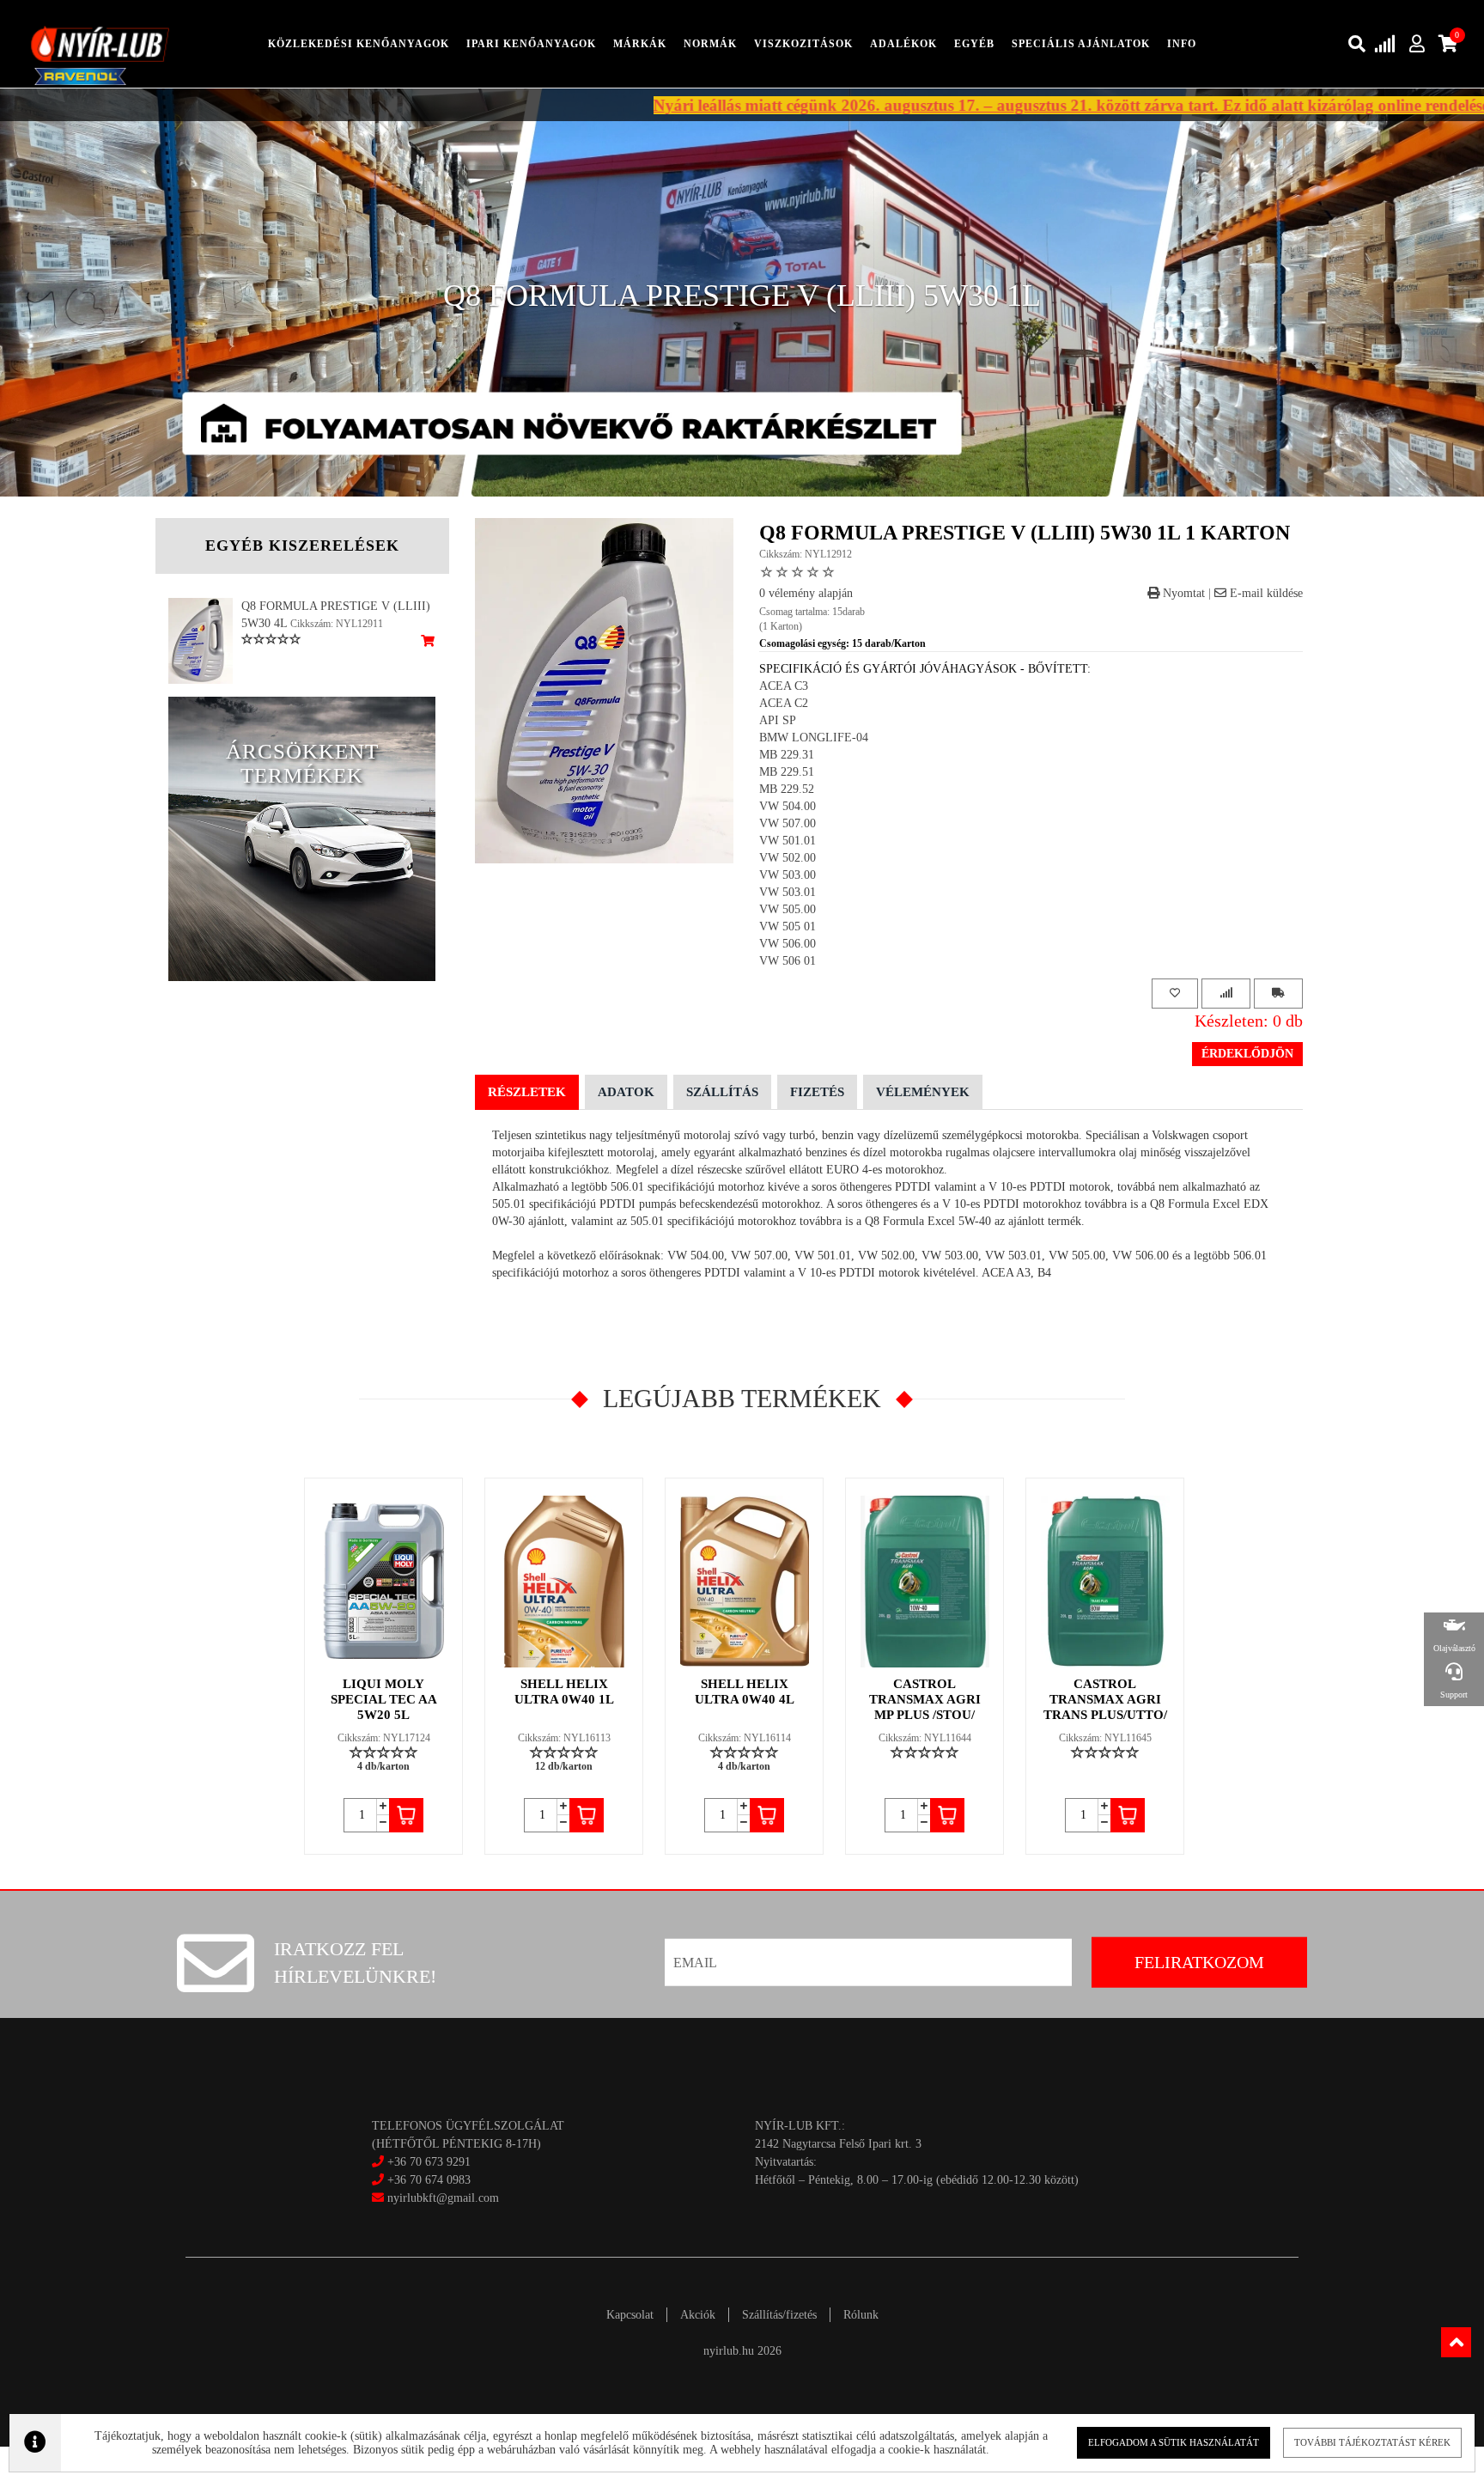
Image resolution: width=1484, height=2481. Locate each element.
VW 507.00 (788, 823)
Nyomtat (1182, 593)
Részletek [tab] (527, 1092)
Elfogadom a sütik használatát (1174, 2442)
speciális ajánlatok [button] (1081, 44)
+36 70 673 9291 (429, 2162)
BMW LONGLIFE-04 (814, 738)
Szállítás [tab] (722, 1092)
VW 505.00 (788, 909)
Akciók (698, 2315)
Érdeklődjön (1247, 1054)
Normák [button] (710, 44)
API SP (778, 720)
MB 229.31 (787, 755)
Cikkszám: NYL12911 (337, 624)
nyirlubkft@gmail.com (441, 2198)
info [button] (1182, 44)
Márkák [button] (640, 44)
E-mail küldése (1265, 593)
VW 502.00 (788, 858)
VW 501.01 (788, 841)
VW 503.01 (788, 892)
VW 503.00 (788, 875)
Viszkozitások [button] (803, 44)
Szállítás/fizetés (779, 2315)
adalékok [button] (903, 44)
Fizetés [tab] (817, 1092)
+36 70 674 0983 (429, 2180)
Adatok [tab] (626, 1092)
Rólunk (861, 2315)
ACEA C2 (784, 703)
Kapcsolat (630, 2315)
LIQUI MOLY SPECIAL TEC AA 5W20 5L (384, 1699)
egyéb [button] (974, 44)
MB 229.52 (787, 789)
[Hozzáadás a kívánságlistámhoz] (1175, 994)
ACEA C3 (784, 686)
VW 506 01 (788, 961)
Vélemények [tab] (923, 1092)
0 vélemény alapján (806, 593)
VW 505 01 (788, 927)
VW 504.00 (788, 806)
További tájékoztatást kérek (1372, 2442)
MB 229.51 (787, 772)
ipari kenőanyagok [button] (531, 44)
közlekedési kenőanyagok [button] (359, 44)
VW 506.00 (788, 944)
